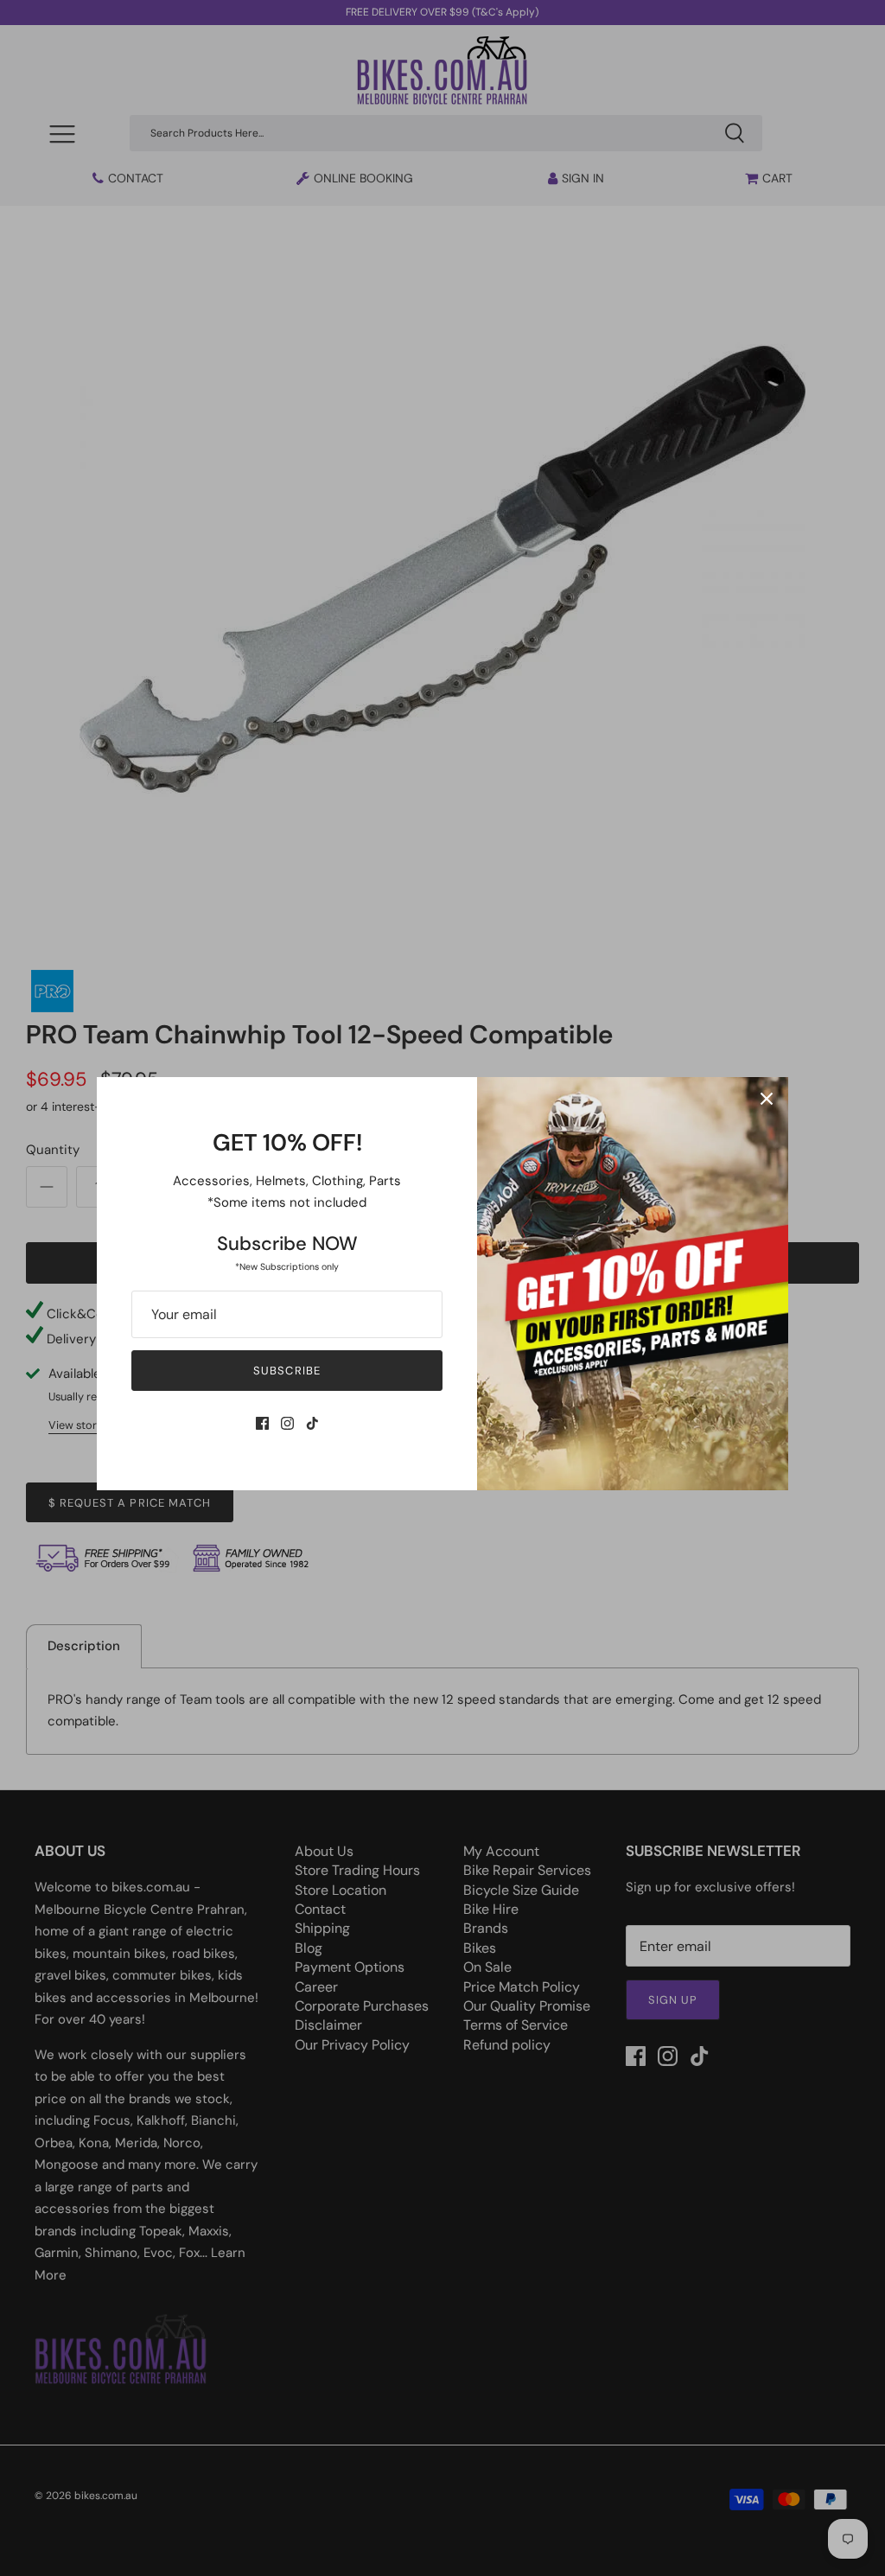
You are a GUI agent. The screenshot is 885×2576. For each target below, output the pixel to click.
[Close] (767, 1099)
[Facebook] (262, 1423)
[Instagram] (287, 1423)
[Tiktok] (312, 1423)
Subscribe (287, 1371)
